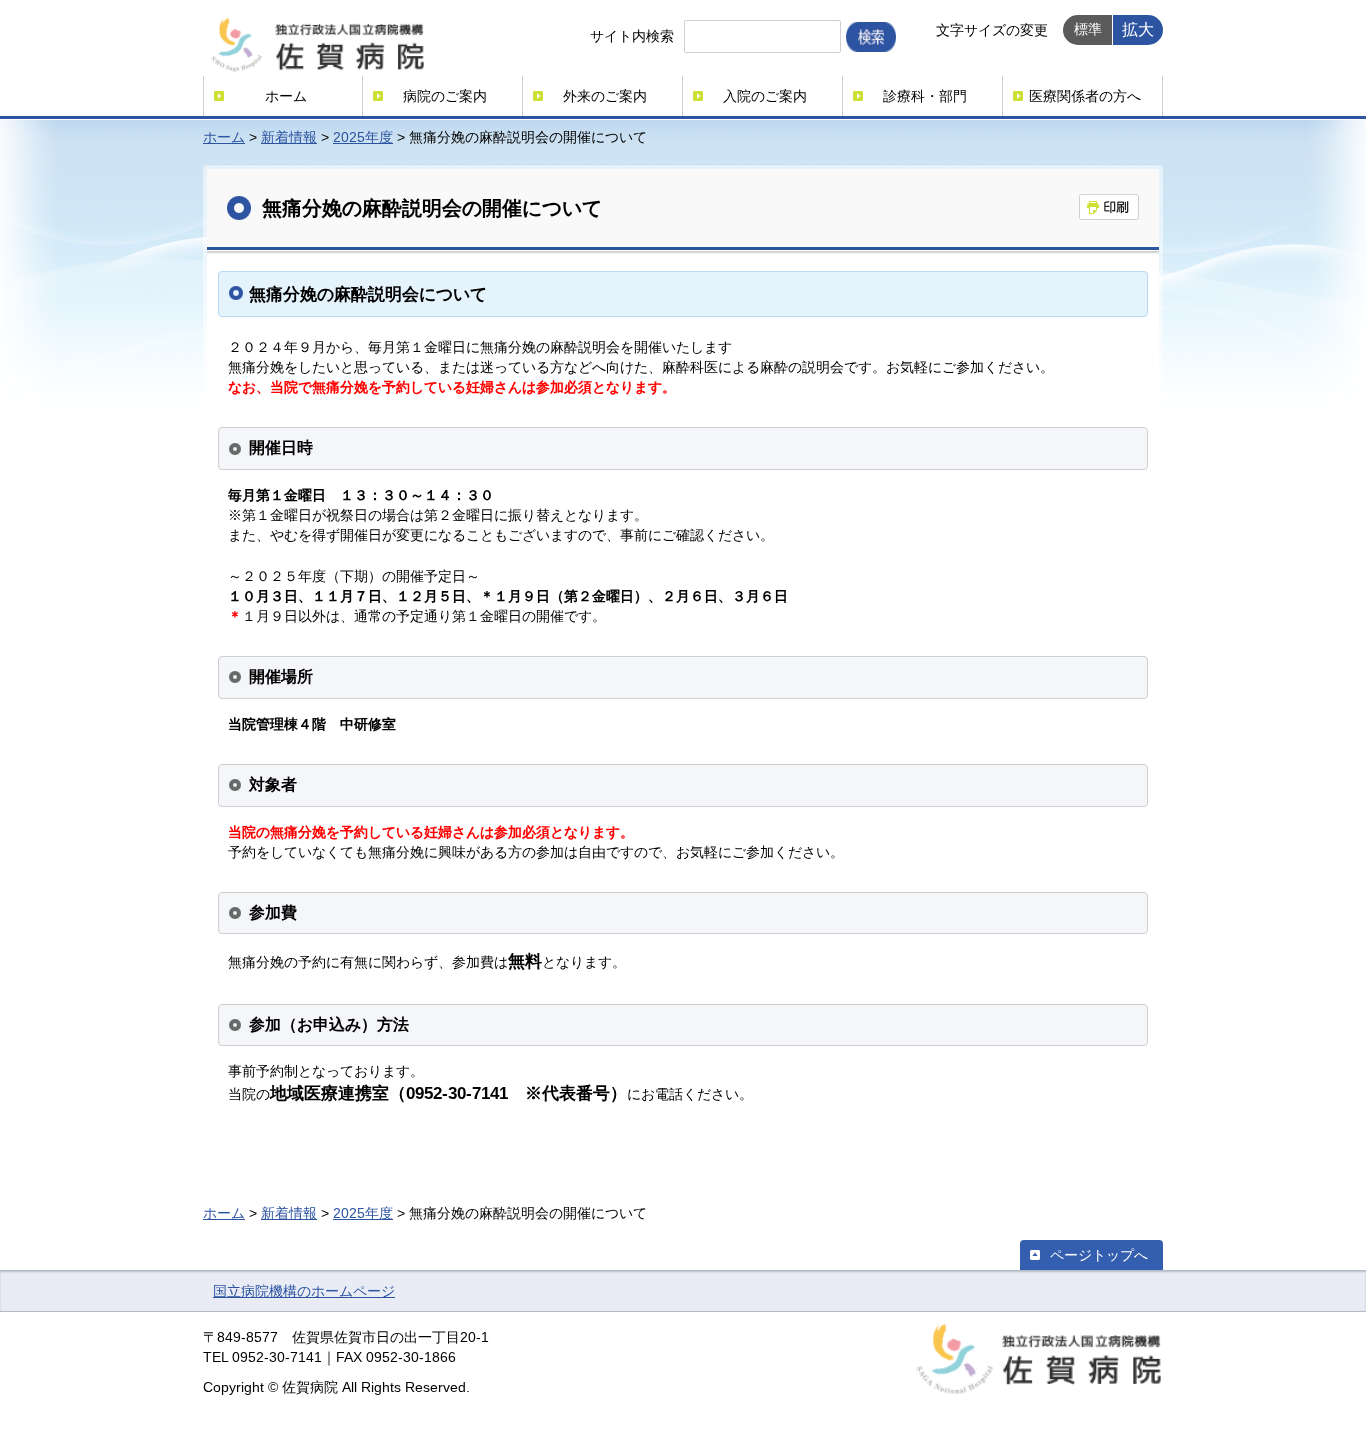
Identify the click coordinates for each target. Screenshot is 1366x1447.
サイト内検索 (632, 36)
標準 (1088, 29)
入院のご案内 (765, 96)
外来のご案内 (605, 96)
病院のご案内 (445, 96)
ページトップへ (1099, 1255)
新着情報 (289, 137)
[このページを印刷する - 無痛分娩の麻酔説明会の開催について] (1109, 207)
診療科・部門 (925, 96)
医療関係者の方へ (1085, 96)
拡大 (1138, 29)
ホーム (286, 96)
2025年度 (363, 137)
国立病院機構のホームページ (304, 1291)
